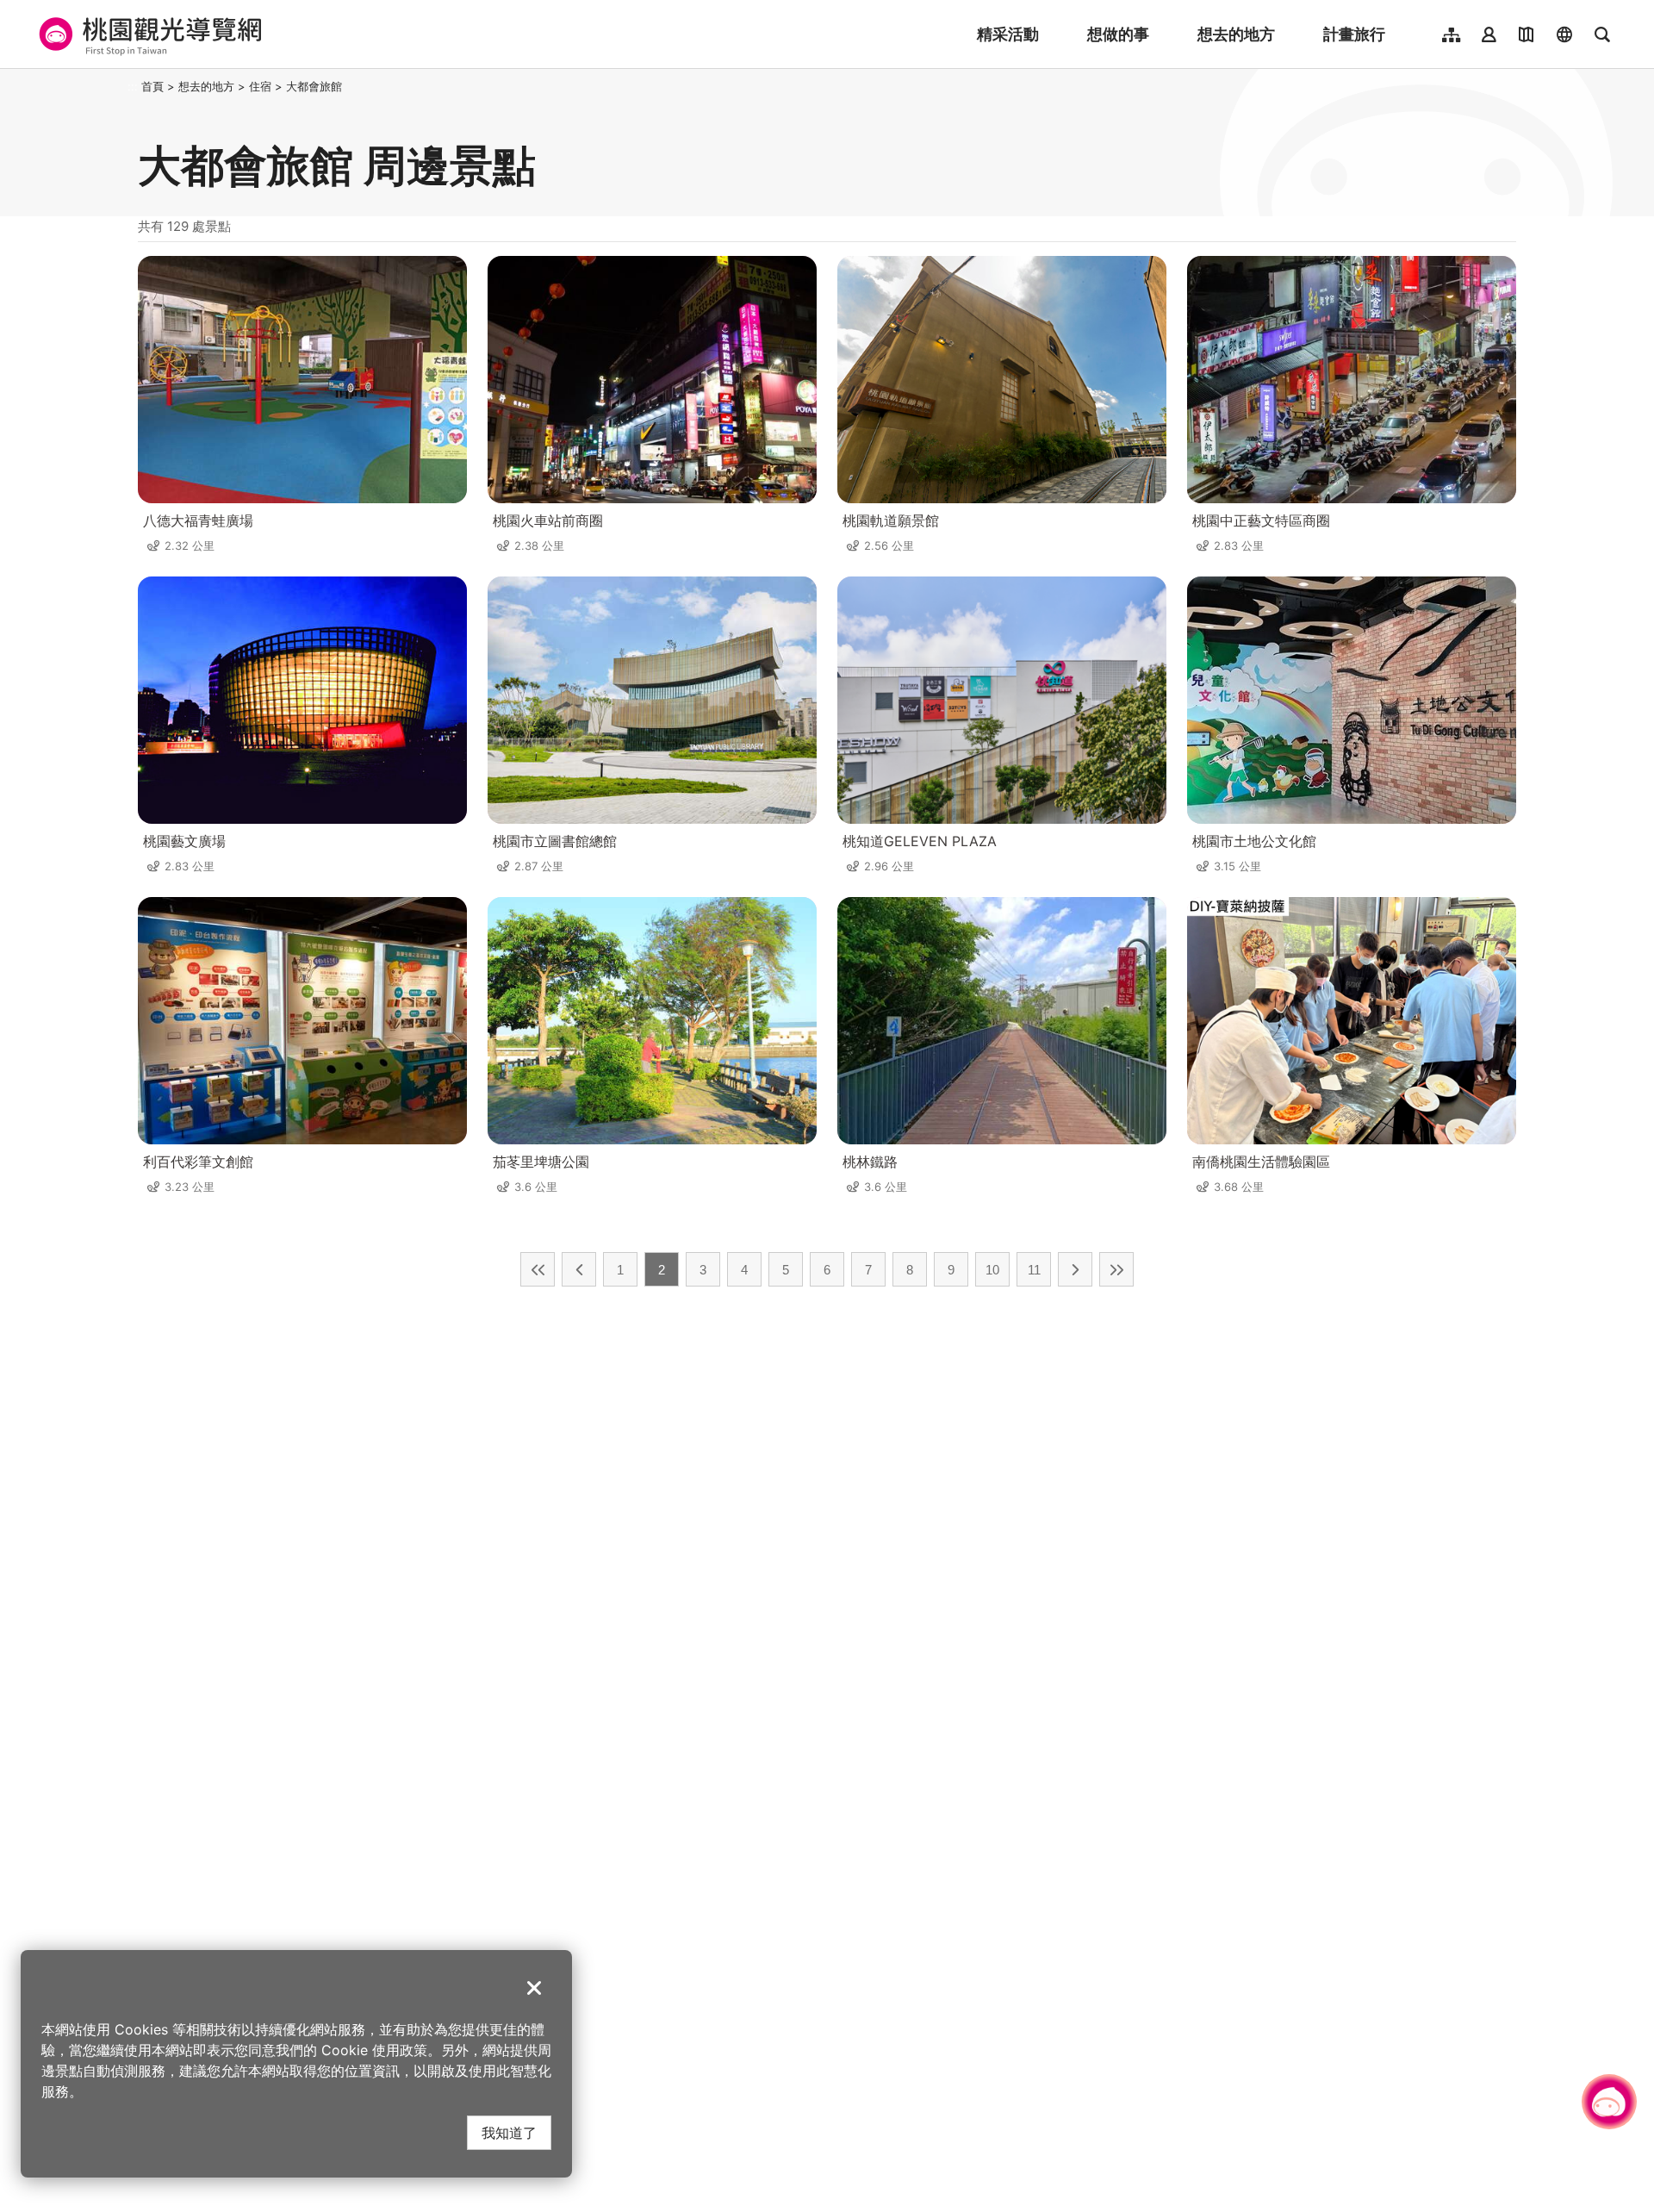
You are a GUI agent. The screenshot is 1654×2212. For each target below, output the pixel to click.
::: (133, 86)
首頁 (152, 86)
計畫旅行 (1354, 34)
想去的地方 (1236, 34)
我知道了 (509, 2132)
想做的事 (1118, 34)
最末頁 (1116, 1269)
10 (992, 1270)
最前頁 (538, 1269)
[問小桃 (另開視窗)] (1609, 2102)
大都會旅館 (314, 86)
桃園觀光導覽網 (148, 34)
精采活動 (1008, 34)
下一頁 (1075, 1269)
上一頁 (579, 1269)
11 (1034, 1270)
